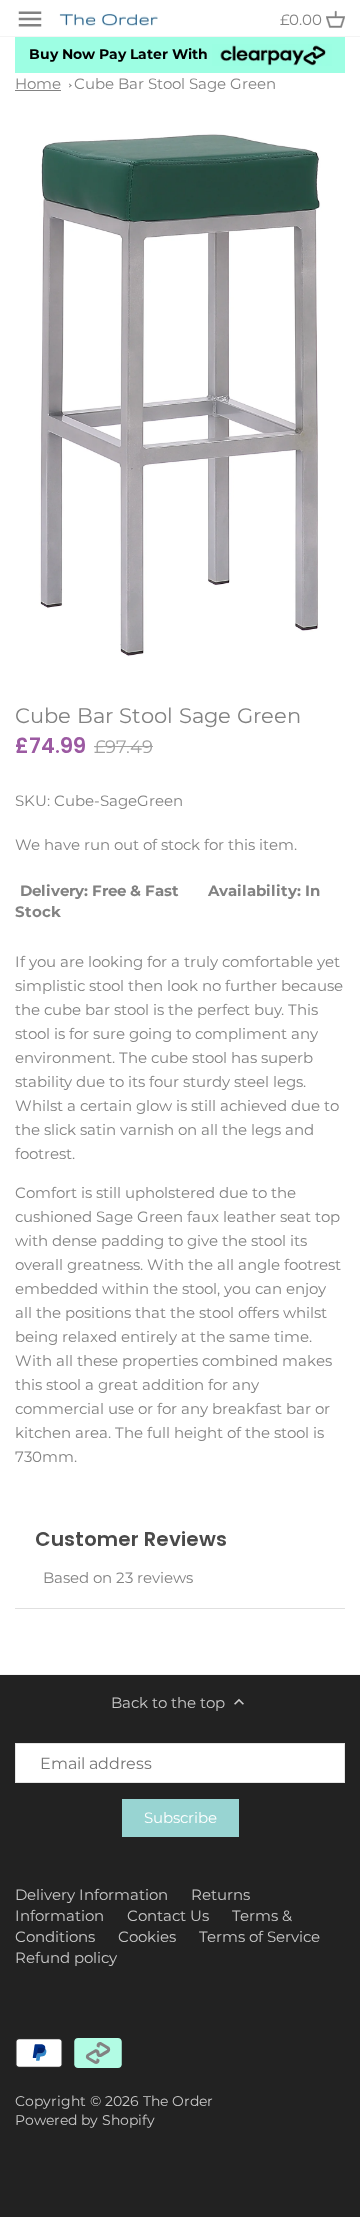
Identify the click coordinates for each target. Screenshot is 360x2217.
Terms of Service (259, 1936)
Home (38, 83)
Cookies (147, 1936)
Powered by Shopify (85, 2120)
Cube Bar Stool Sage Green (175, 83)
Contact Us (168, 1915)
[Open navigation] (30, 19)
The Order (178, 2101)
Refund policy (66, 1957)
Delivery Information (91, 1894)
